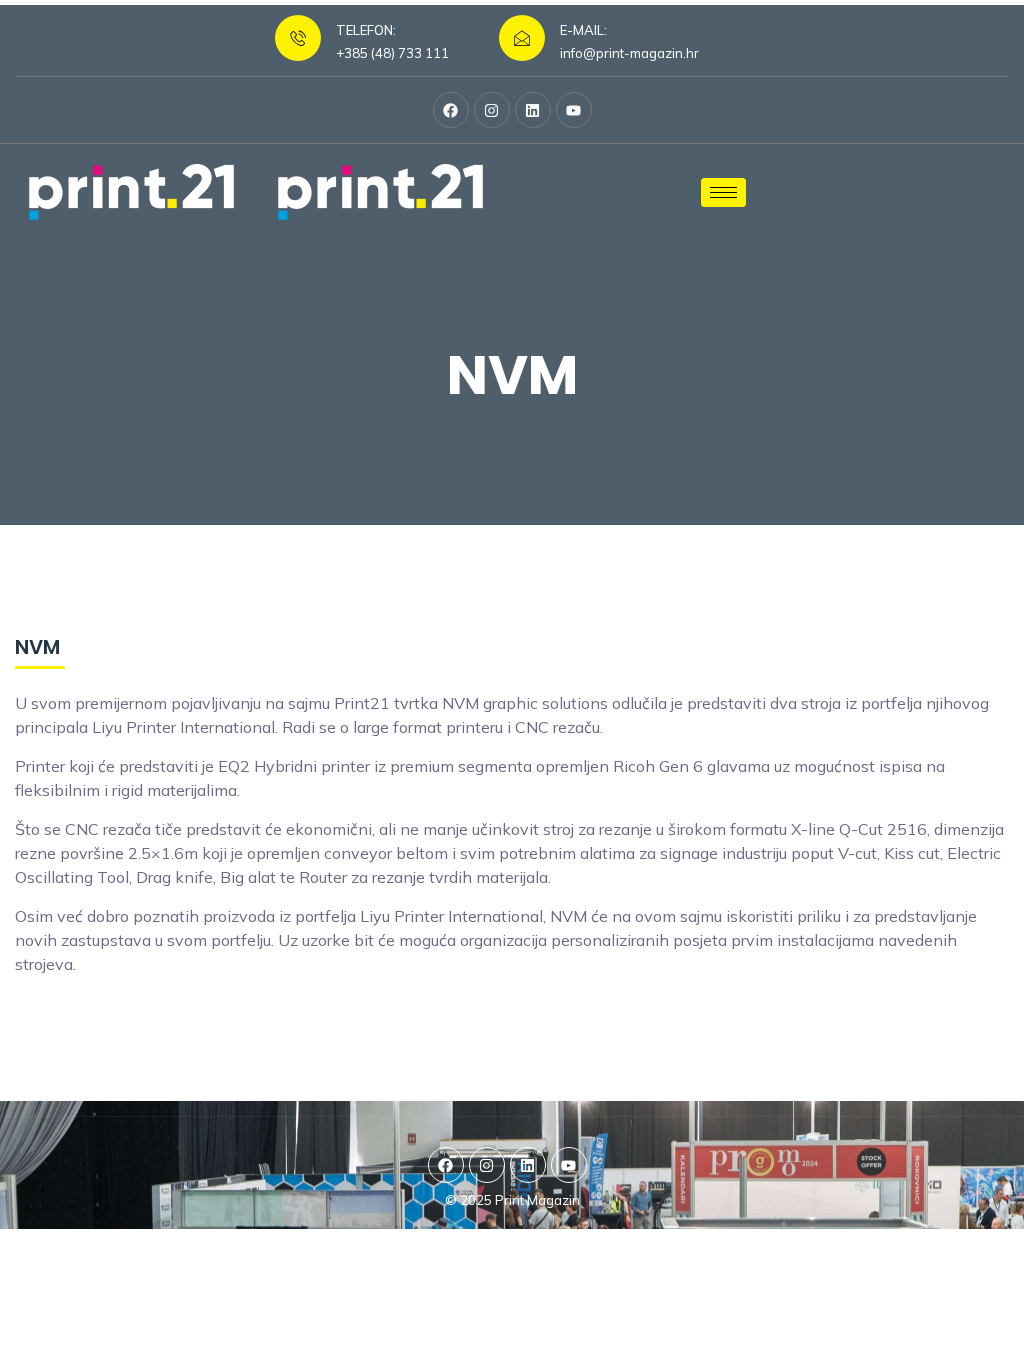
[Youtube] (574, 110)
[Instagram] (492, 110)
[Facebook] (451, 110)
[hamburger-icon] (723, 192)
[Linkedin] (533, 110)
